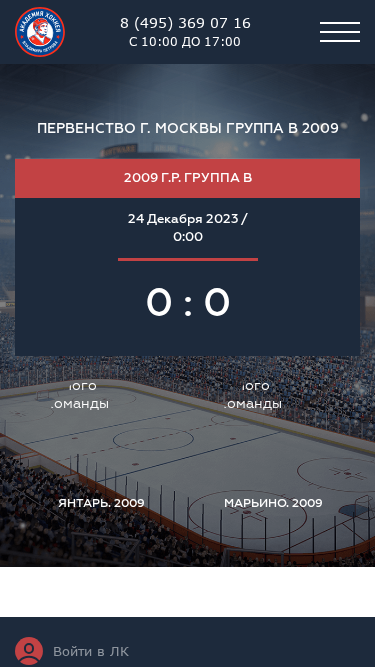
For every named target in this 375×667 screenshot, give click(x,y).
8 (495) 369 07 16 (185, 31)
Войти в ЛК (91, 651)
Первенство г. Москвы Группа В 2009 (188, 128)
